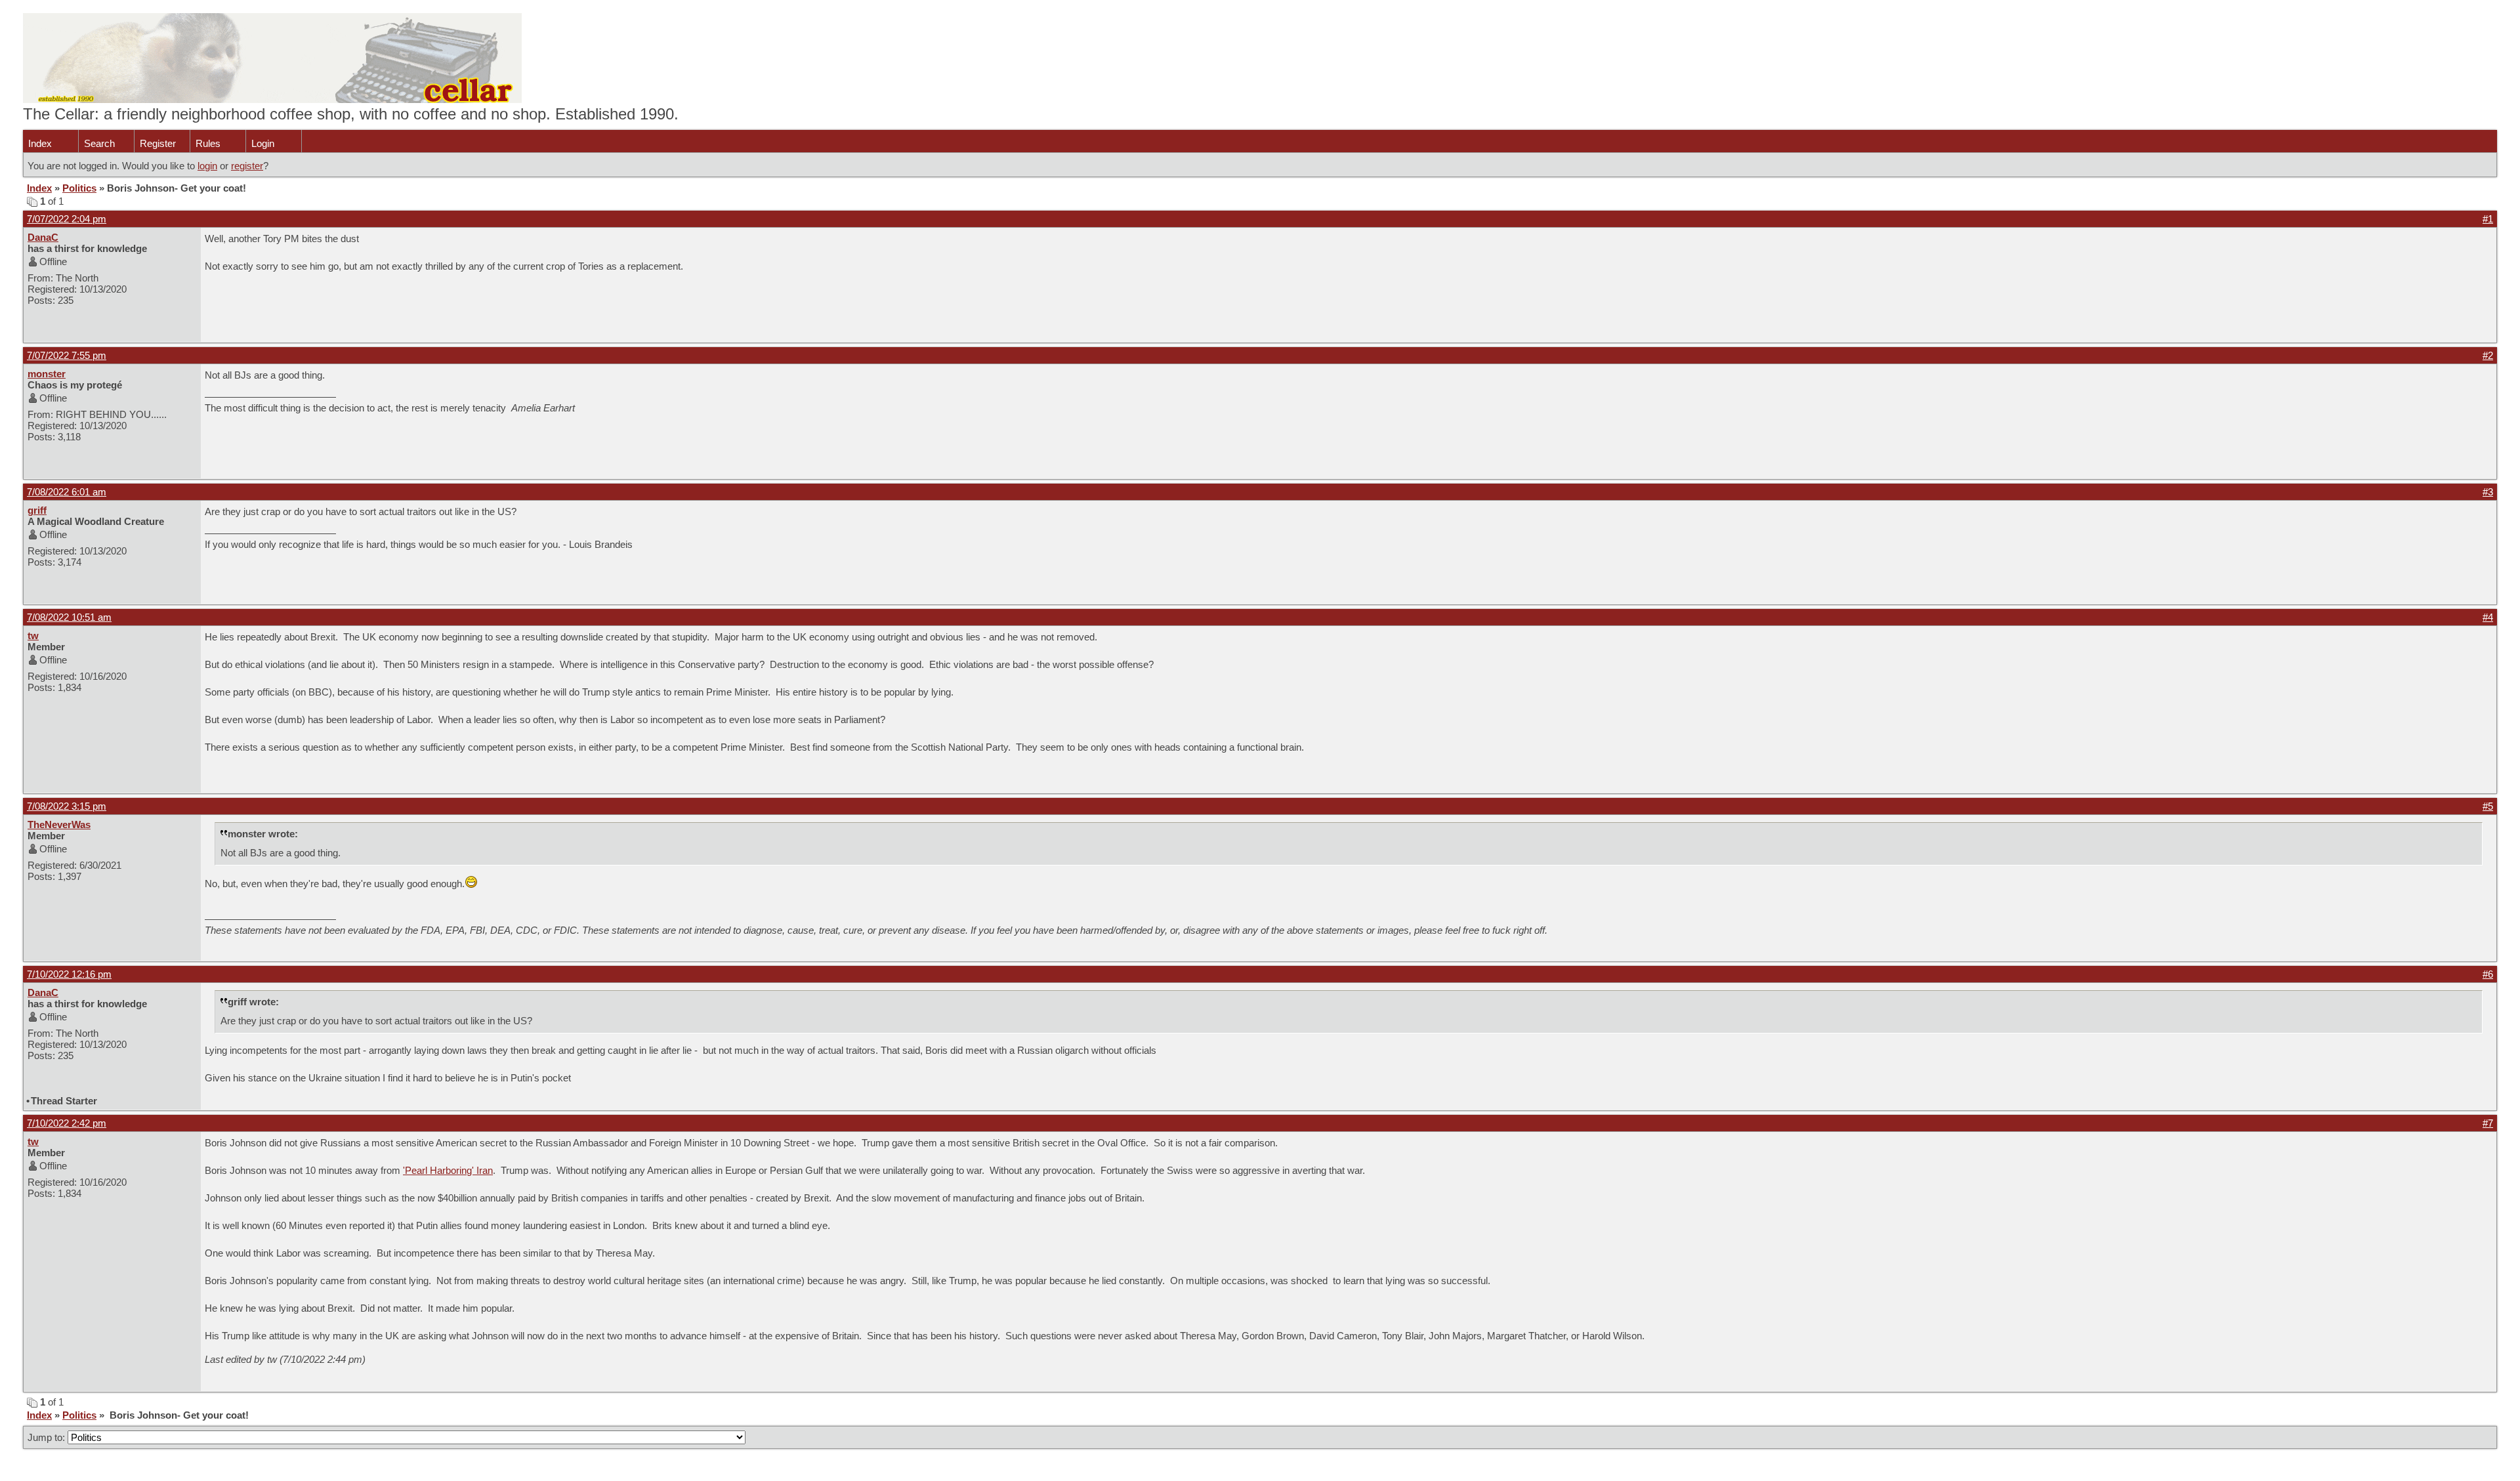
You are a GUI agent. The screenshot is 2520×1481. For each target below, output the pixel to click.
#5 (2488, 806)
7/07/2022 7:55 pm (67, 355)
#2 (2488, 355)
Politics (79, 188)
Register (158, 143)
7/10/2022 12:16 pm (69, 974)
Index (40, 143)
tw (33, 636)
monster (47, 374)
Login (263, 143)
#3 (2488, 492)
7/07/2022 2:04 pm (67, 219)
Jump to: (48, 1437)
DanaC (43, 237)
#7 (2488, 1123)
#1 (2488, 219)
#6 (2488, 974)
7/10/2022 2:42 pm (67, 1123)
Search (99, 143)
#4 (2488, 617)
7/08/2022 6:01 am (67, 492)
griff (37, 510)
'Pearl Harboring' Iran (448, 1170)
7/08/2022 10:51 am (69, 617)
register (247, 166)
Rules (208, 143)
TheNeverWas (59, 824)
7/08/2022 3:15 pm (67, 806)
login (207, 166)
